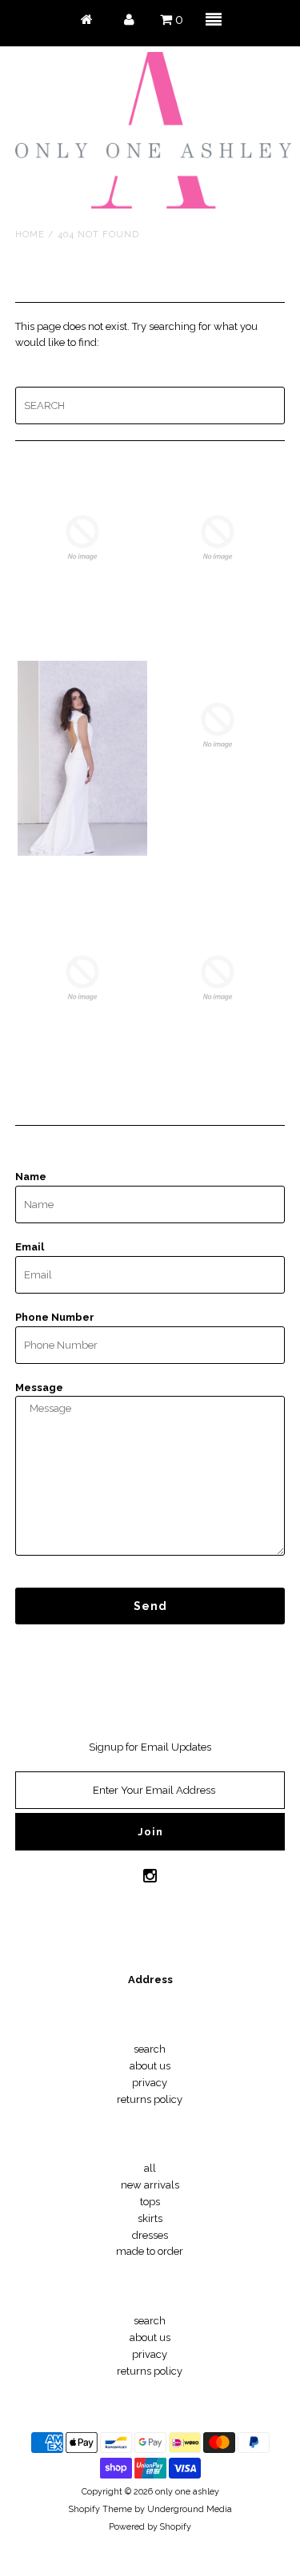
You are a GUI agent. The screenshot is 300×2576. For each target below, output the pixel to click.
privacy (150, 2083)
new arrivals (150, 2185)
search (150, 2049)
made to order (150, 2251)
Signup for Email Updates (150, 1747)
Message (39, 1387)
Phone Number (55, 1317)
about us (150, 2066)
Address (150, 1980)
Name (31, 1177)
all (150, 2168)
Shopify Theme (100, 2509)
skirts (150, 2218)
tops (150, 2202)
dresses (150, 2235)
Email (30, 1247)
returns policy (150, 2099)
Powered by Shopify (150, 2527)
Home (30, 235)
